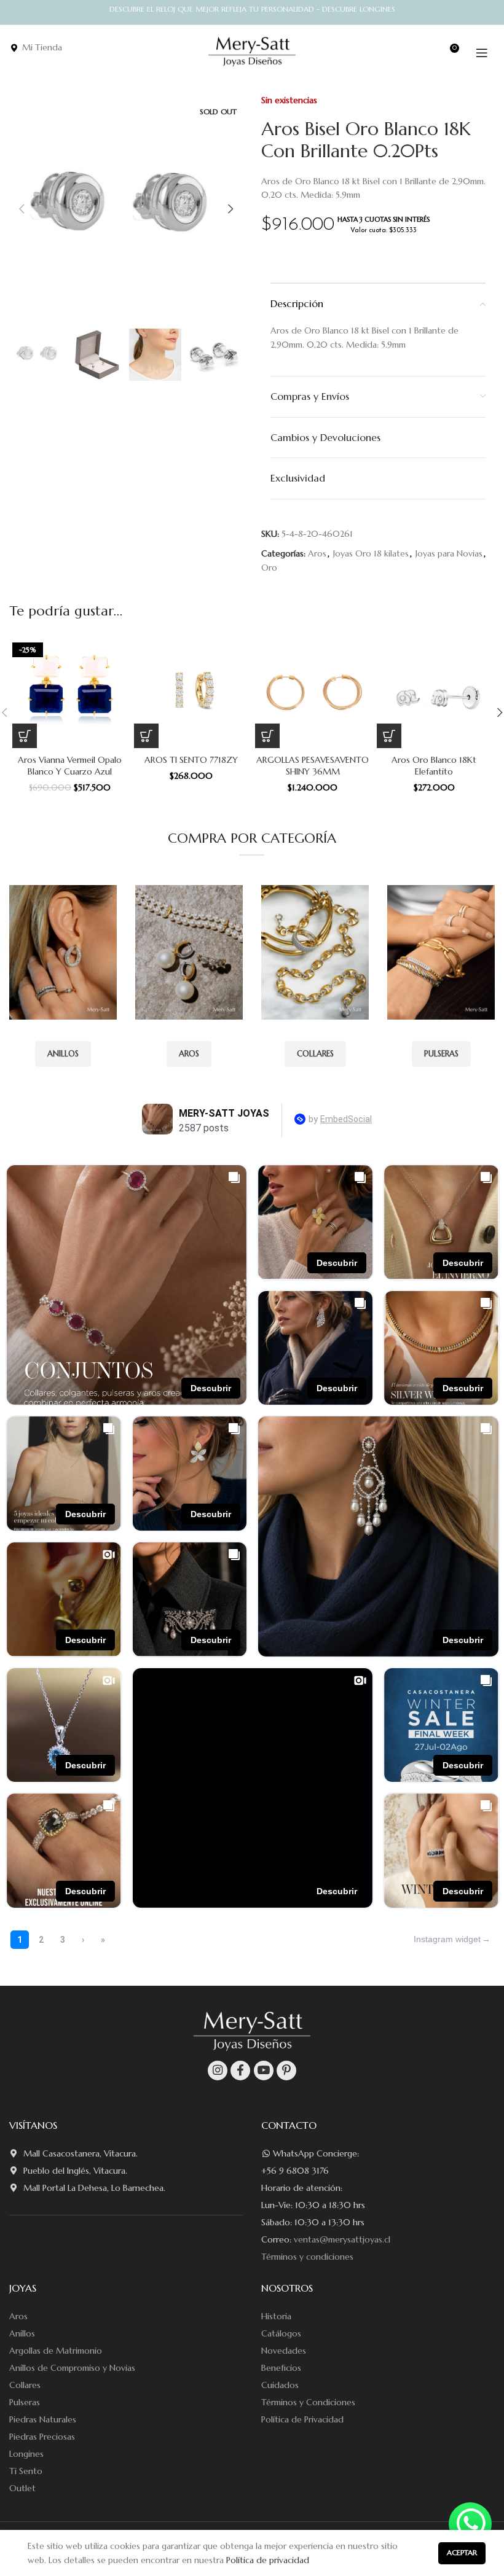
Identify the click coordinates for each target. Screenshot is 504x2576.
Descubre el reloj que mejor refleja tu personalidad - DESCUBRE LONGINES (252, 9)
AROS (189, 1054)
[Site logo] (252, 52)
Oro (269, 568)
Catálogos (281, 2333)
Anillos (22, 2333)
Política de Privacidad (302, 2419)
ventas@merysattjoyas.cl (342, 2239)
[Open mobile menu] (482, 53)
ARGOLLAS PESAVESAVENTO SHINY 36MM (313, 766)
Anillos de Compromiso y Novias (72, 2368)
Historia (276, 2316)
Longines (26, 2454)
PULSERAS (441, 1054)
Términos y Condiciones (308, 2402)
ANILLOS (63, 1054)
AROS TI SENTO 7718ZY (191, 760)
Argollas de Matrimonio (56, 2351)
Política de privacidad (268, 2560)
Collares (25, 2385)
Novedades (284, 2351)
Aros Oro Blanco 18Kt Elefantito (434, 766)
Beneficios (281, 2368)
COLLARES (315, 1054)
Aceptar (462, 2552)
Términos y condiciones (307, 2257)
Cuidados (280, 2385)
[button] (25, 736)
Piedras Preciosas (42, 2437)
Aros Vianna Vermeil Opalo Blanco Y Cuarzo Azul (70, 766)
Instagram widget (447, 1939)
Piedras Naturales (43, 2419)
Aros (317, 553)
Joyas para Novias (449, 553)
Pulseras (25, 2402)
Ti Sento (26, 2471)
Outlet (22, 2488)
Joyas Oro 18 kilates (371, 553)
